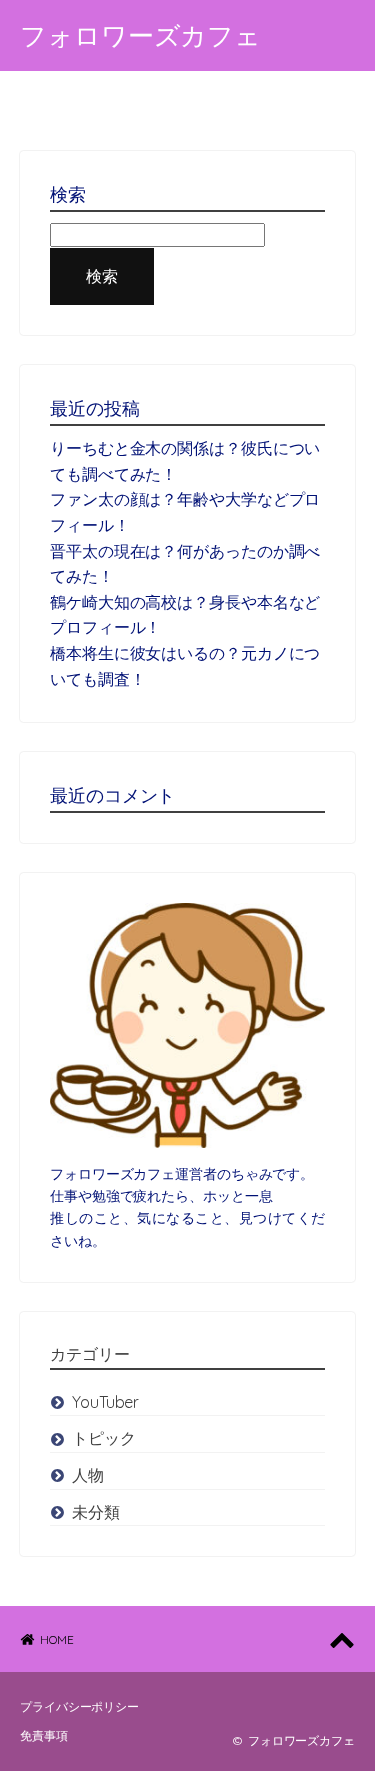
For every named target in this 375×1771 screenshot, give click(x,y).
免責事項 (44, 1735)
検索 (102, 276)
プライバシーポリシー (79, 1706)
